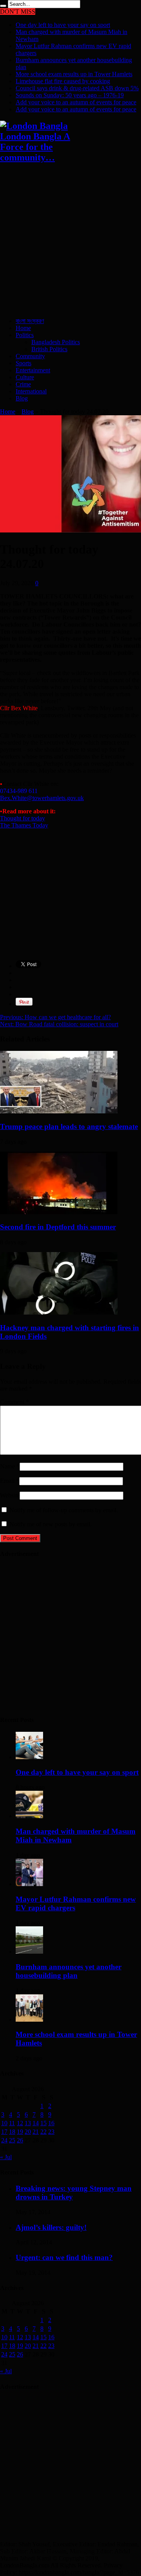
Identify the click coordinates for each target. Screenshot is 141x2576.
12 (20, 2123)
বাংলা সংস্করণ (30, 321)
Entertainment (33, 370)
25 (12, 2140)
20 (28, 2132)
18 (12, 2132)
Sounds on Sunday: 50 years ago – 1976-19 (70, 95)
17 (4, 2132)
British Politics (49, 349)
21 (36, 2132)
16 (51, 2123)
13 (28, 2123)
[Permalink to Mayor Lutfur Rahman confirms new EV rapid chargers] (29, 1884)
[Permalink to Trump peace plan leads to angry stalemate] (59, 1111)
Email (7, 1481)
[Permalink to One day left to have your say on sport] (29, 1757)
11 (12, 2123)
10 (4, 2123)
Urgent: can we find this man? (64, 2257)
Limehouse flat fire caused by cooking (63, 81)
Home (23, 328)
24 (4, 2140)
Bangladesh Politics (56, 342)
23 (51, 2132)
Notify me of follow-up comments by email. (64, 1510)
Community (30, 356)
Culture (25, 377)
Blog (22, 398)
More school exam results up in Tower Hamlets (74, 74)
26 (20, 2140)
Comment (14, 1402)
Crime (23, 384)
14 (36, 2123)
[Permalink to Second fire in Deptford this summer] (59, 1212)
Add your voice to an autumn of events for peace (76, 102)
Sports (23, 363)
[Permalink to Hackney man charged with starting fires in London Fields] (59, 1312)
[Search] (3, 6)
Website (10, 1495)
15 (43, 2123)
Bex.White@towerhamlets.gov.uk (42, 798)
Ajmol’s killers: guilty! (51, 2227)
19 (20, 2132)
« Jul (6, 2157)
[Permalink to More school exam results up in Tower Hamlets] (29, 2020)
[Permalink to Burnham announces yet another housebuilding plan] (29, 1952)
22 (43, 2132)
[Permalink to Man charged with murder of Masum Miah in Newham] (29, 1816)
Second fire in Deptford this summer (58, 1227)
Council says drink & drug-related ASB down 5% (77, 88)
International (31, 391)
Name (7, 1466)
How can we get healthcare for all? (55, 1017)
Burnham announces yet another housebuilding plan (69, 1971)
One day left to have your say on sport (63, 25)
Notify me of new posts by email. (51, 1524)
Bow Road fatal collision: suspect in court (59, 1024)
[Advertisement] (70, 241)
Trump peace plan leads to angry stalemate (69, 1126)
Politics (25, 335)
